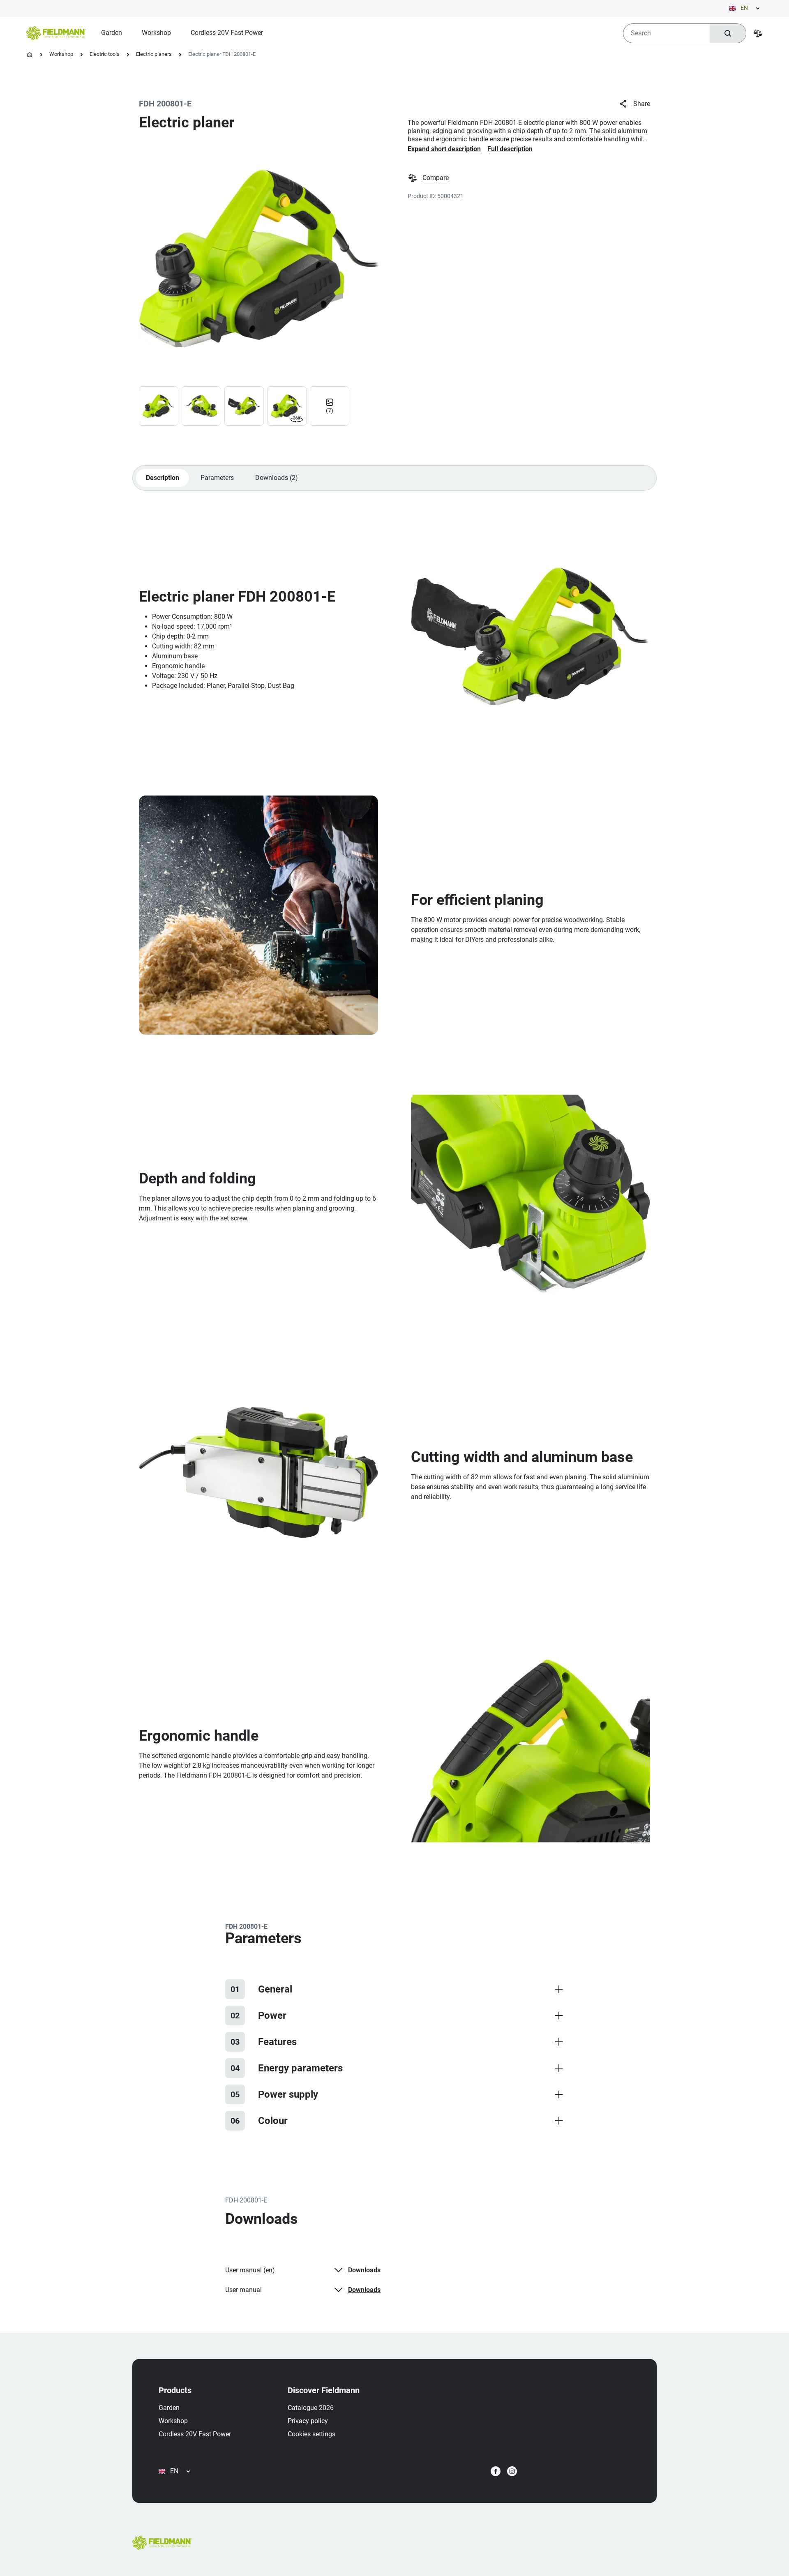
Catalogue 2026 (311, 2408)
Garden (169, 2408)
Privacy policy (308, 2421)
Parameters (217, 478)
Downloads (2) (277, 478)
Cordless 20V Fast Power (195, 2434)
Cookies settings (311, 2434)
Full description (510, 149)
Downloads (364, 2270)
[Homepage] (30, 55)
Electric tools (105, 54)
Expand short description (444, 149)
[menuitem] (112, 33)
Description (163, 478)
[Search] (728, 33)
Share (642, 104)
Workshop (61, 54)
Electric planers (154, 54)
